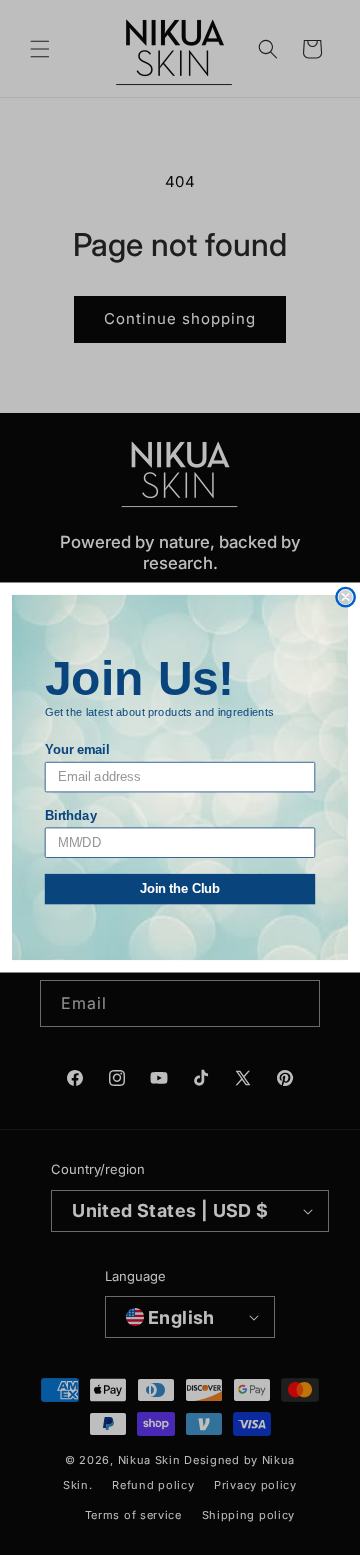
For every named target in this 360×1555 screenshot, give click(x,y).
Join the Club (180, 889)
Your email (77, 750)
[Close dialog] (346, 597)
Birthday (71, 815)
